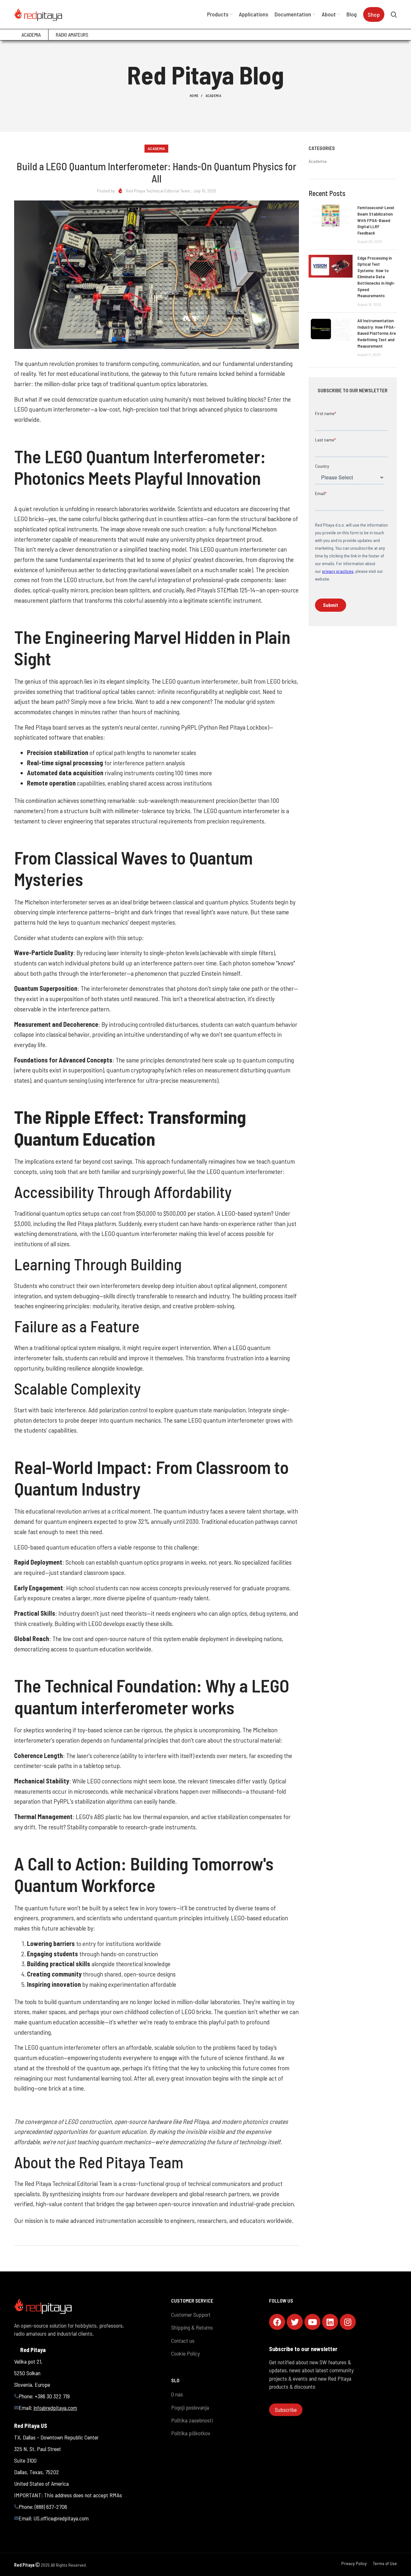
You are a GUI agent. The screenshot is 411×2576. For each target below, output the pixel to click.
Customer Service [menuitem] (192, 2301)
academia (318, 161)
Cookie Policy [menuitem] (185, 2353)
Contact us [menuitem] (183, 2341)
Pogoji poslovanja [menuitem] (190, 2407)
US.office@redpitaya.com (61, 2518)
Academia (213, 96)
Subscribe (286, 2410)
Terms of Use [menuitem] (385, 2563)
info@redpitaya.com (55, 2408)
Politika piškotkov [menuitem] (191, 2433)
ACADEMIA (31, 35)
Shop (374, 14)
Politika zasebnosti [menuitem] (192, 2420)
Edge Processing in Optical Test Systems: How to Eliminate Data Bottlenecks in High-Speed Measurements (376, 277)
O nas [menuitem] (177, 2394)
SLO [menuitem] (175, 2380)
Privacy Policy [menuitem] (354, 2563)
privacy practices (338, 571)
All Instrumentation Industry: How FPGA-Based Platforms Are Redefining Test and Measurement (377, 333)
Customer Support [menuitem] (191, 2314)
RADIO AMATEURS (72, 35)
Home (194, 96)
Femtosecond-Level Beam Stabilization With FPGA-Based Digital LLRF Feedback (376, 220)
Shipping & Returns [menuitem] (192, 2327)
